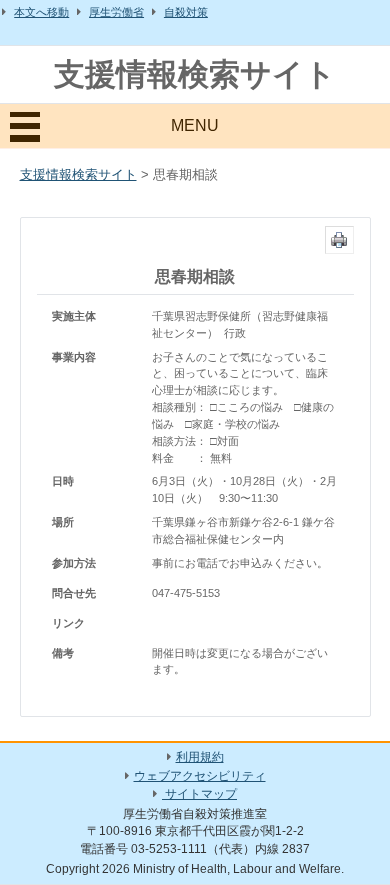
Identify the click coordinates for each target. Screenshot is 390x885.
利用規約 (200, 757)
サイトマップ (199, 794)
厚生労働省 (116, 12)
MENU (195, 125)
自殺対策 (186, 12)
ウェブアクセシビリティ (200, 776)
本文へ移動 (41, 12)
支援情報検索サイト (195, 74)
